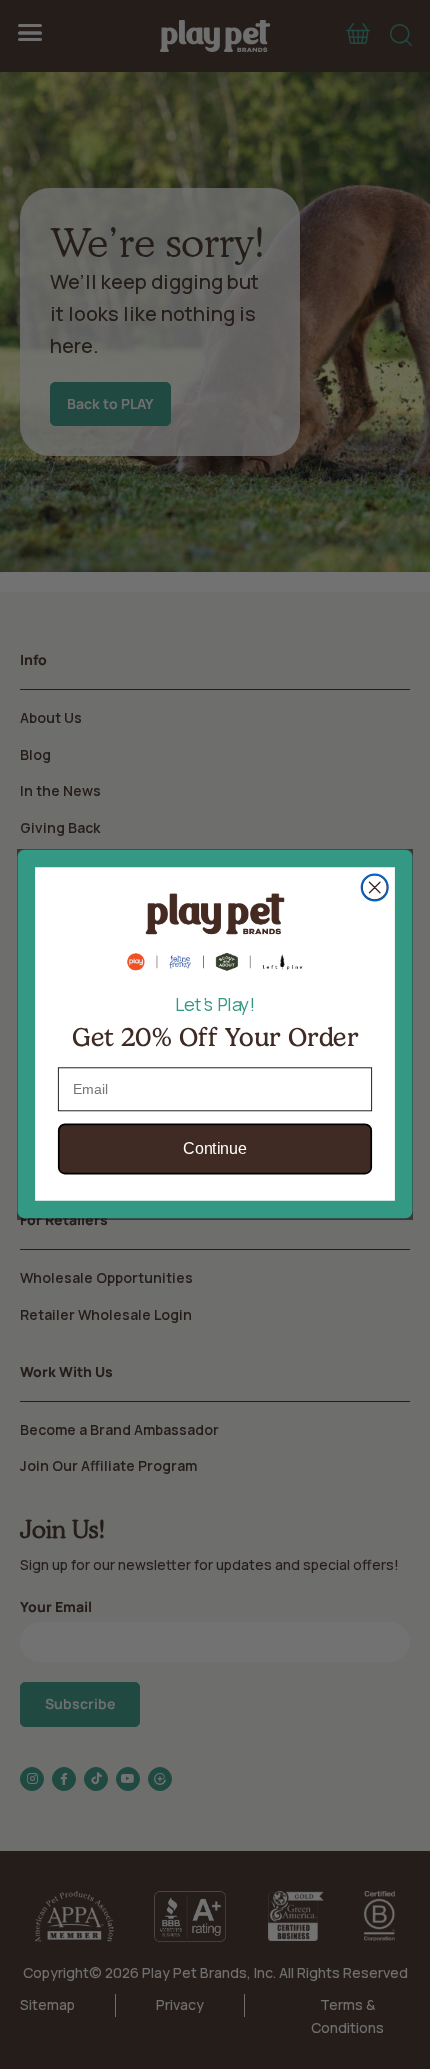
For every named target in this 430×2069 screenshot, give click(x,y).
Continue (214, 1150)
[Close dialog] (375, 888)
